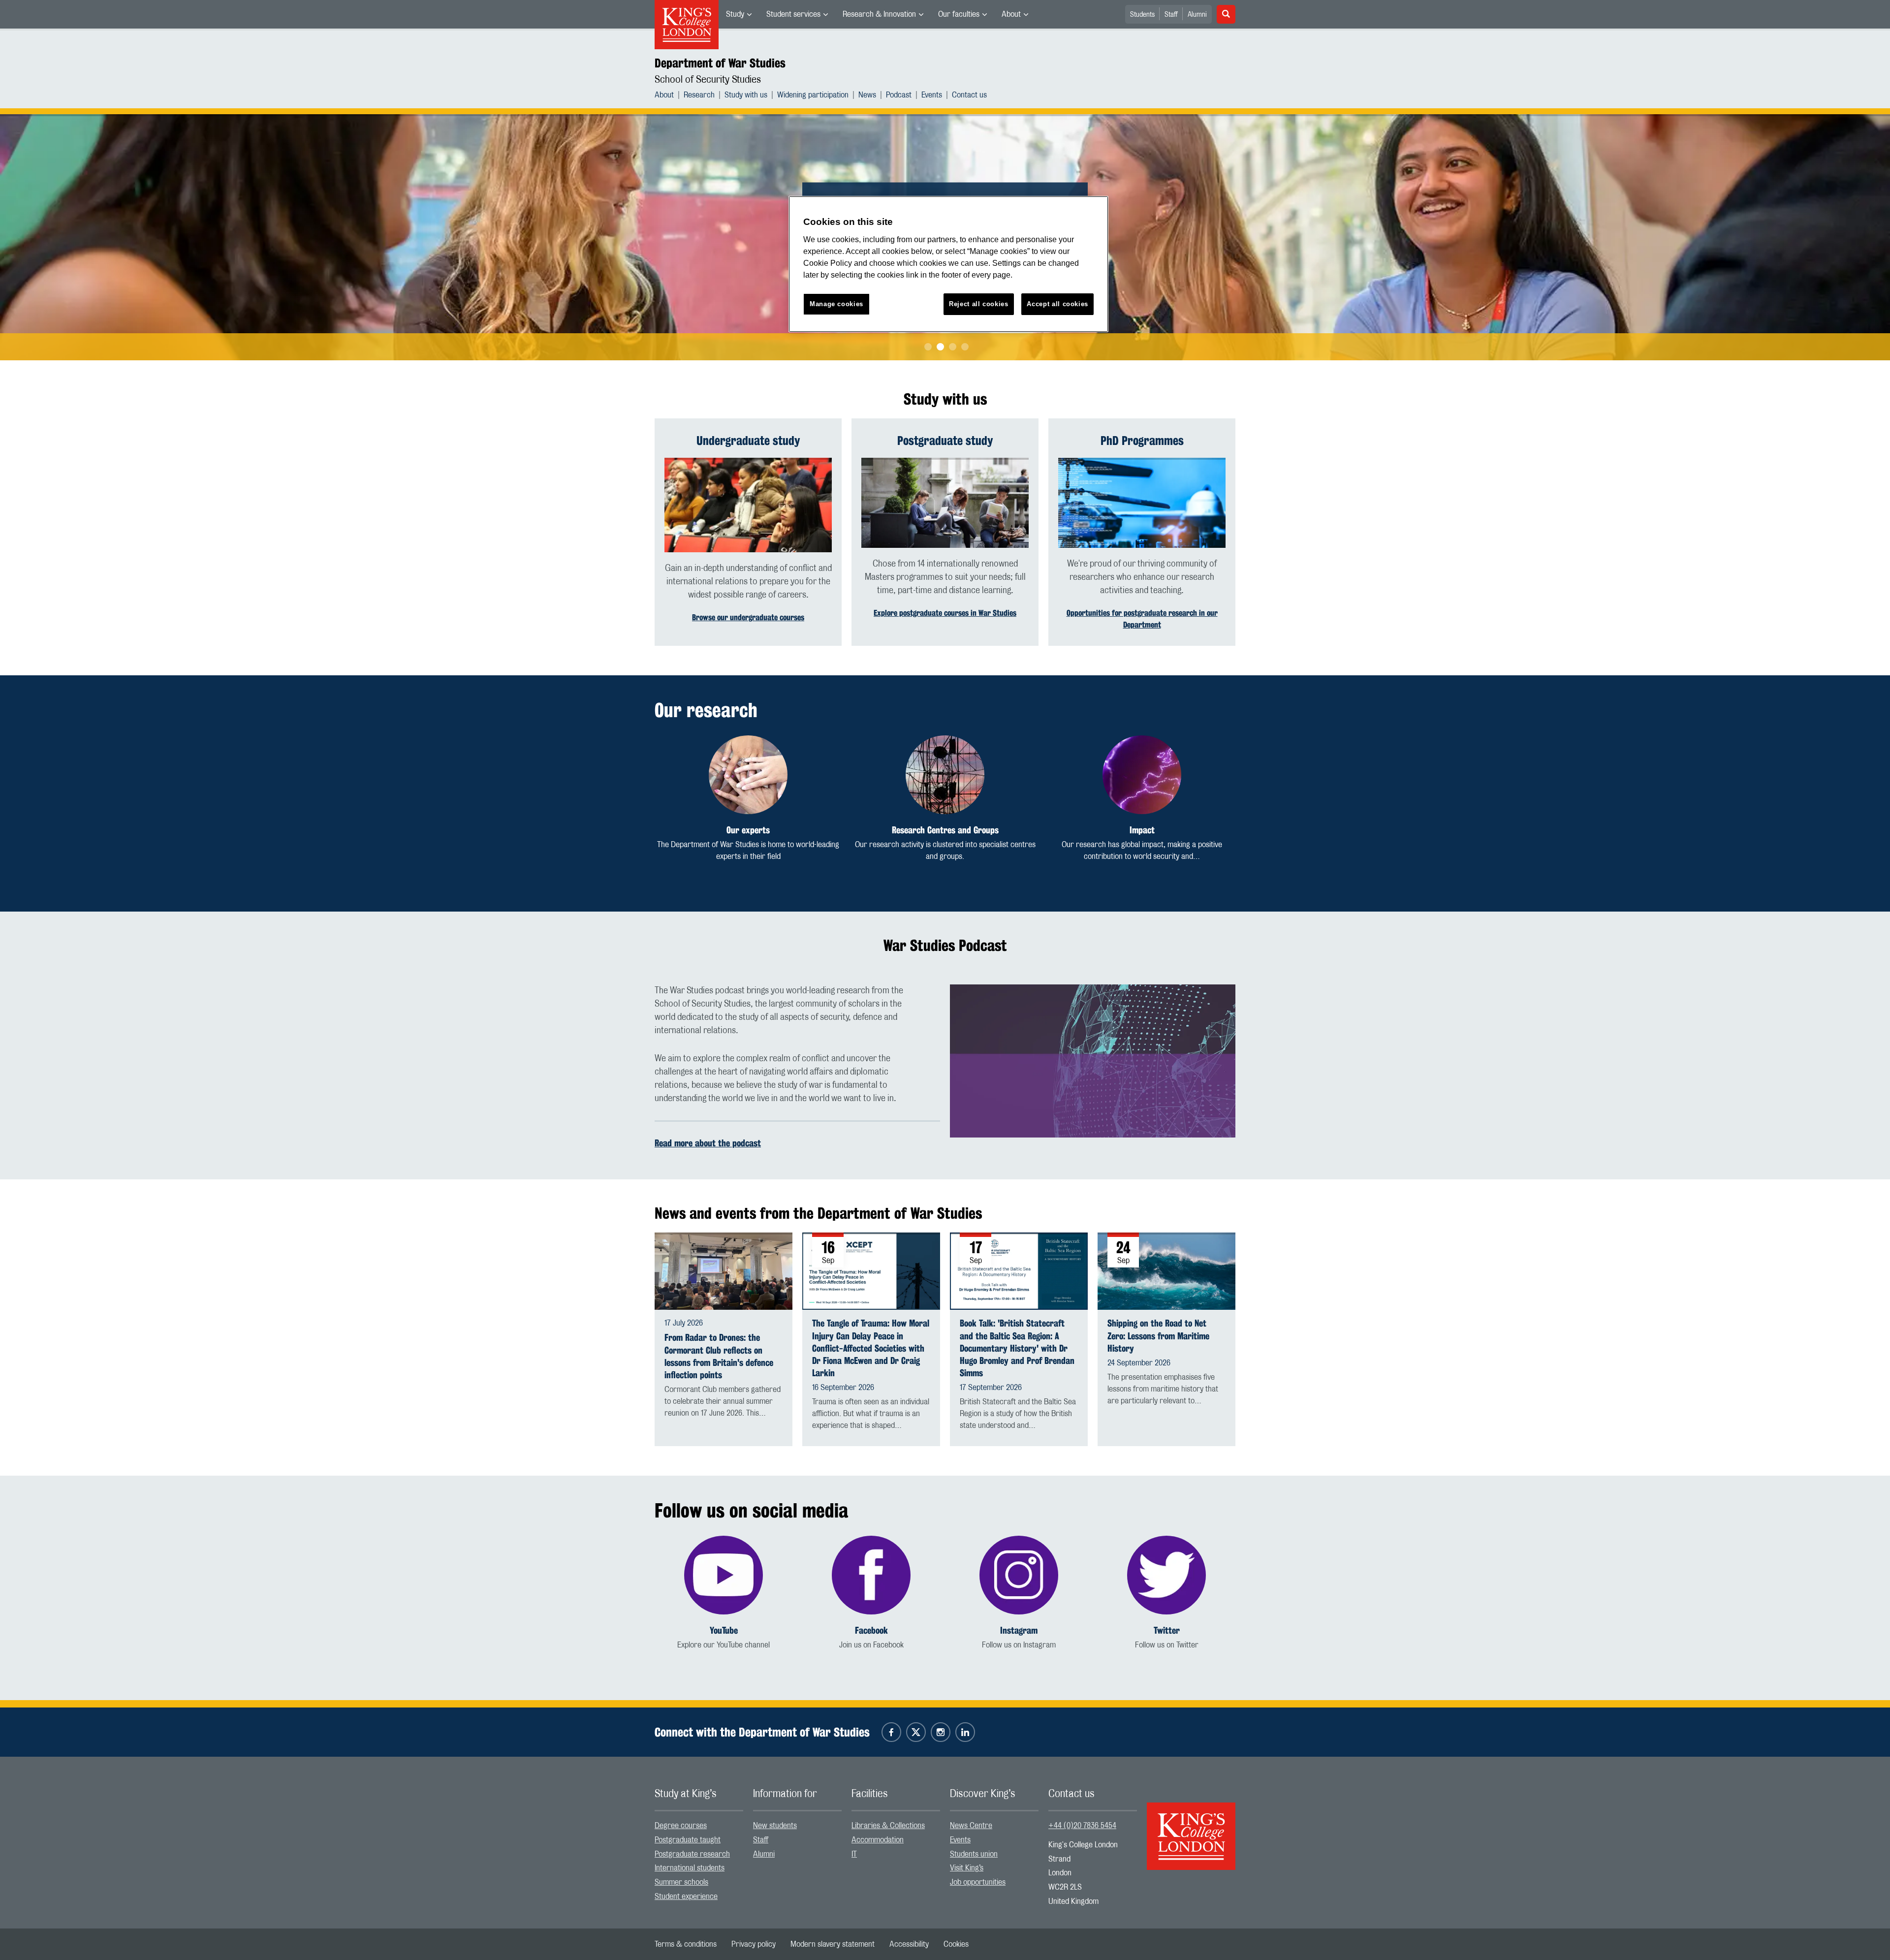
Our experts (748, 830)
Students (1142, 15)
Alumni (1197, 15)
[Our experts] (748, 775)
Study (735, 14)
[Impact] (1142, 775)
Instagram (1019, 1630)
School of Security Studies (708, 80)
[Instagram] (1019, 1575)
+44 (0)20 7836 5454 (1082, 1826)
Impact (1142, 830)
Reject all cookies (979, 304)
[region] (948, 264)
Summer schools (681, 1882)
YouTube (724, 1630)
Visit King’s (967, 1868)
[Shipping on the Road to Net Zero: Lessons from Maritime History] (1166, 1270)
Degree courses (681, 1826)
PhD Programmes (1142, 441)
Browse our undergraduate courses (748, 617)
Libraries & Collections (888, 1826)
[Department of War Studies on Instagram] (941, 1732)
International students (690, 1868)
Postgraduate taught (688, 1840)
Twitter (1167, 1630)
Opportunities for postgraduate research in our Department (1142, 619)
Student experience (686, 1897)
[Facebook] (871, 1575)
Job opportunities (978, 1882)
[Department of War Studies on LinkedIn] (965, 1732)
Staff (1171, 15)
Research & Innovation (879, 14)
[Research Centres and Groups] (945, 775)
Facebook (871, 1630)
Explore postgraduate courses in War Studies (945, 613)
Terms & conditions (686, 1944)
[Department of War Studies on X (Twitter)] (916, 1732)
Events (932, 95)
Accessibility (909, 1944)
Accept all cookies (1057, 304)
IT (854, 1854)
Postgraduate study (945, 441)
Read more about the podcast (708, 1143)
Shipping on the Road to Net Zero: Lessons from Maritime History (1158, 1336)
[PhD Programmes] (1142, 503)
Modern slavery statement (833, 1944)
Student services (793, 14)
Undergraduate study (748, 441)
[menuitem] (739, 14)
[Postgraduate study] (945, 503)
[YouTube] (724, 1575)
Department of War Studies (720, 63)
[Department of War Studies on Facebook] (891, 1732)
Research (699, 95)
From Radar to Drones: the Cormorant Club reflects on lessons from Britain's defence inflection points (719, 1356)
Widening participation (813, 95)
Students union (974, 1854)
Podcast (899, 95)
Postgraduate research (692, 1854)
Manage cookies (836, 304)
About (1011, 14)
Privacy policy (754, 1944)
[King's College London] (1191, 1828)
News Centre (971, 1826)
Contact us (969, 95)
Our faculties (959, 14)
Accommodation (878, 1840)
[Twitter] (1166, 1575)
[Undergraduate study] (748, 505)
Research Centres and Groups (945, 830)
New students (775, 1826)
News (867, 95)
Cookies (956, 1944)
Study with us (746, 95)
